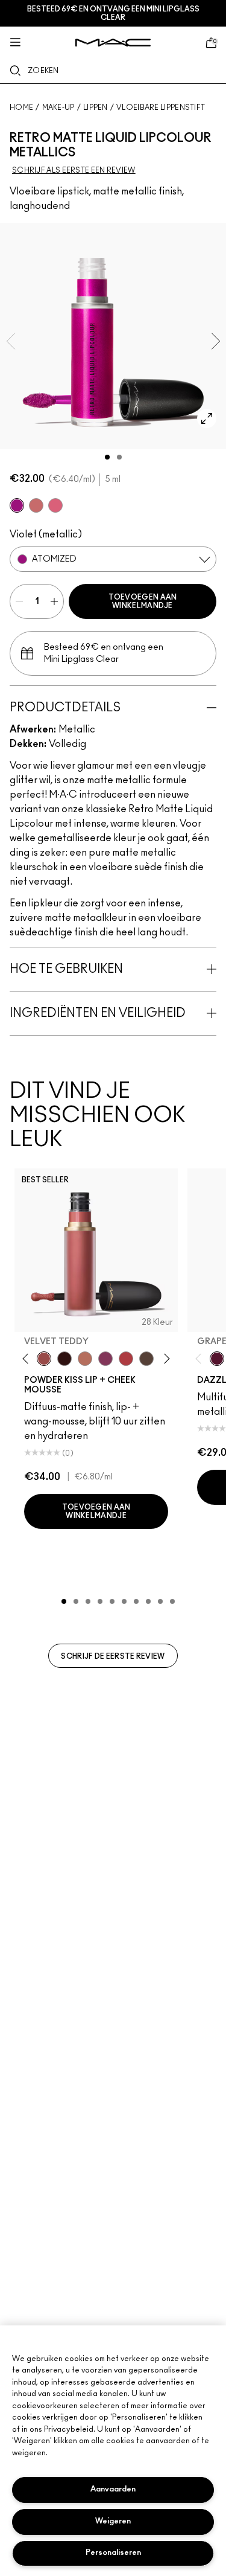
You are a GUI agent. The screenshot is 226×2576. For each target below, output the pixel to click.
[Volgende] (165, 1359)
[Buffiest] (146, 1359)
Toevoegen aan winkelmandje (143, 601)
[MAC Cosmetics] (113, 43)
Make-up (58, 107)
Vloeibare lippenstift (161, 107)
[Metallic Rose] (55, 505)
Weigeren (113, 2521)
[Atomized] (17, 505)
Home (21, 107)
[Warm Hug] (85, 1359)
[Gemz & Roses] (36, 505)
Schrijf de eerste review (113, 1656)
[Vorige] (28, 1359)
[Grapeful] (217, 1359)
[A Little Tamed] (126, 1359)
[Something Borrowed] (105, 1359)
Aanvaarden (113, 2489)
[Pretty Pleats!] (64, 1359)
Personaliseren (113, 2553)
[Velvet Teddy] (44, 1359)
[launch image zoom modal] (207, 418)
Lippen (96, 107)
